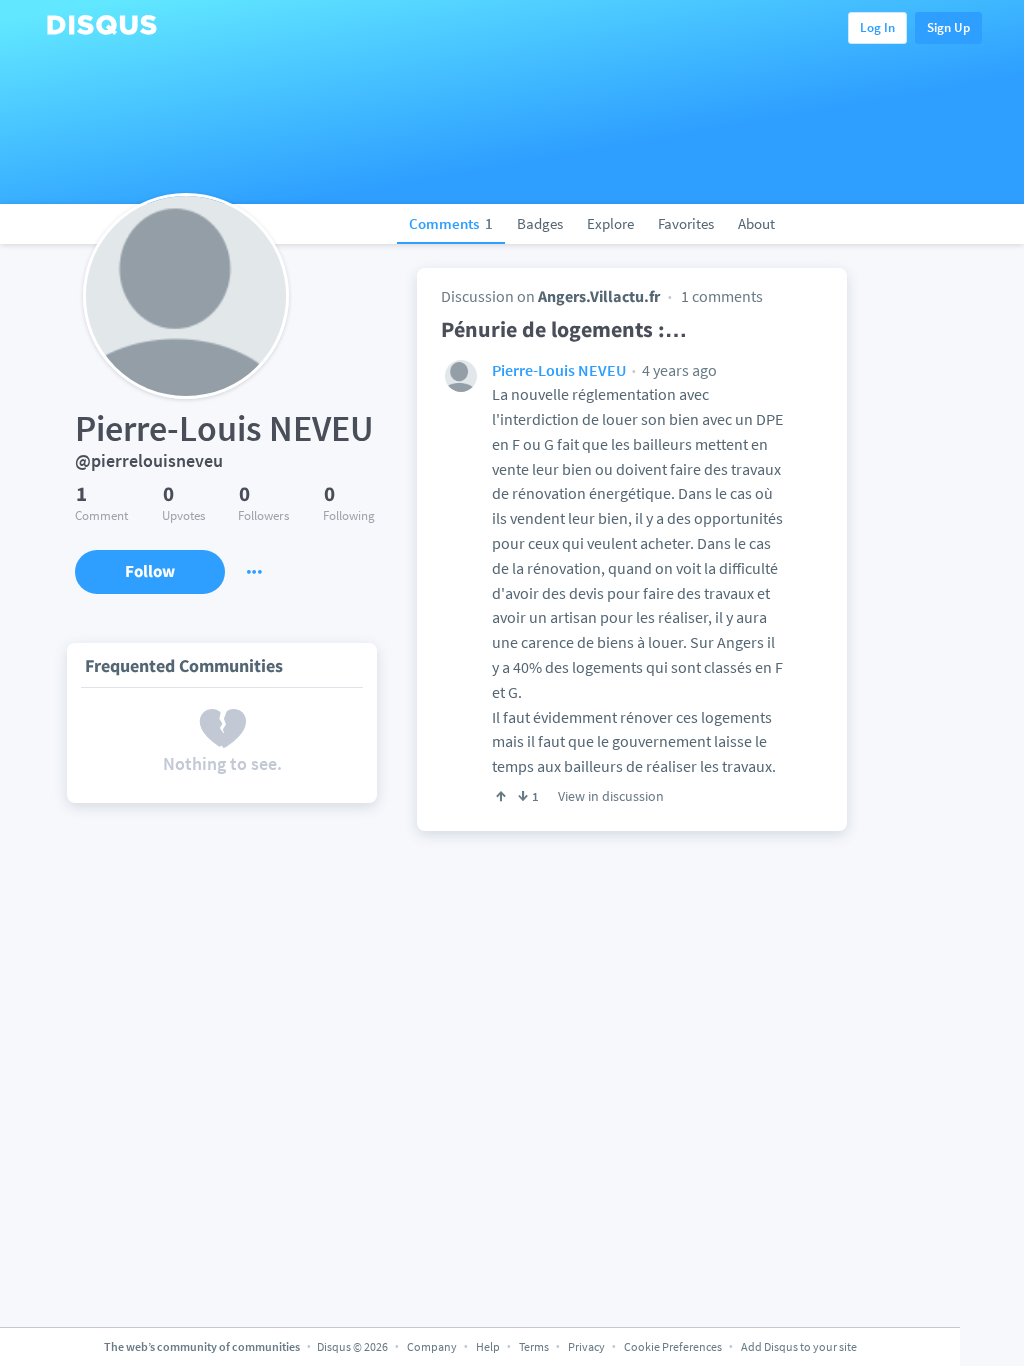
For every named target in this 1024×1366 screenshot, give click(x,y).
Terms (534, 1346)
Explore (610, 223)
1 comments (722, 296)
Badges (540, 223)
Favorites (686, 223)
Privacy (586, 1346)
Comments (451, 223)
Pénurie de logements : (564, 329)
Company (432, 1346)
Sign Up (948, 27)
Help (488, 1346)
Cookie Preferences (674, 1346)
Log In (877, 27)
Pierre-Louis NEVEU (559, 370)
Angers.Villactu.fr (599, 296)
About (756, 223)
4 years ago (678, 370)
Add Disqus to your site (799, 1346)
